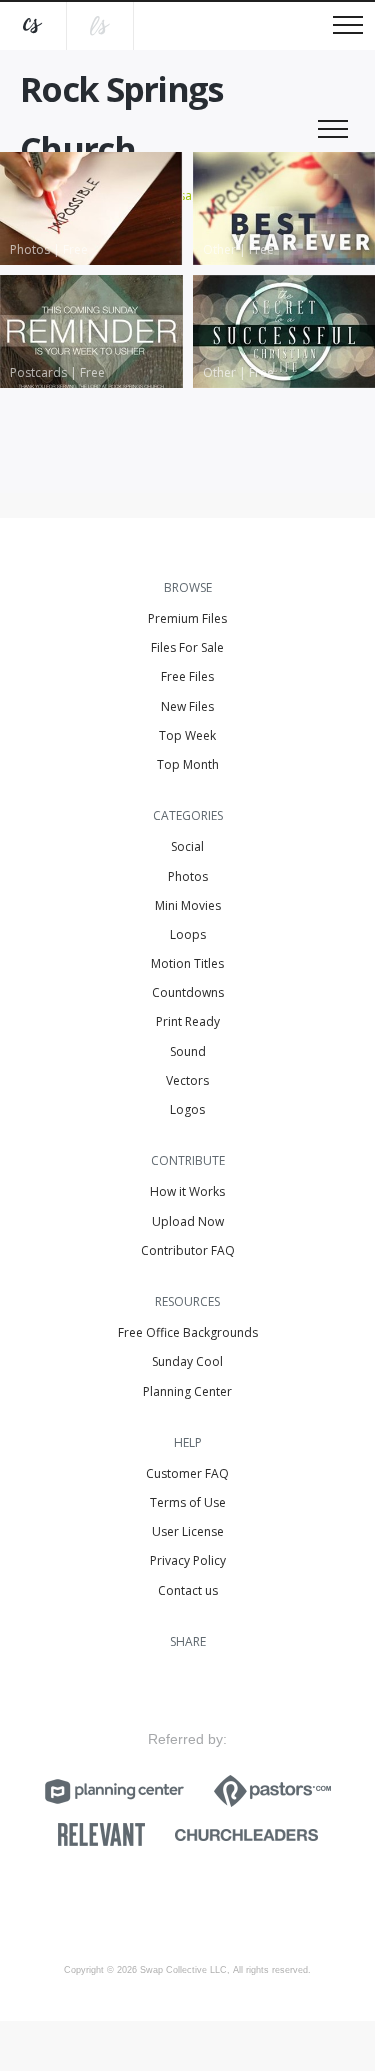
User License (188, 1531)
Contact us (188, 1590)
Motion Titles (187, 963)
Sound (188, 1051)
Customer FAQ (187, 1473)
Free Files (187, 676)
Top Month (188, 764)
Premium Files (187, 618)
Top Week (187, 735)
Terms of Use (188, 1502)
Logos (187, 1109)
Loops (188, 934)
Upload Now (188, 1221)
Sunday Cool (187, 1361)
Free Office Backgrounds (188, 1332)
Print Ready (188, 1021)
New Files (187, 706)
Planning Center (187, 1391)
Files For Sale (187, 647)
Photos (188, 876)
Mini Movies (188, 905)
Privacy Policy (188, 1560)
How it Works (187, 1191)
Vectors (187, 1080)
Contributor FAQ (188, 1250)
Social (187, 846)
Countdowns (188, 992)
